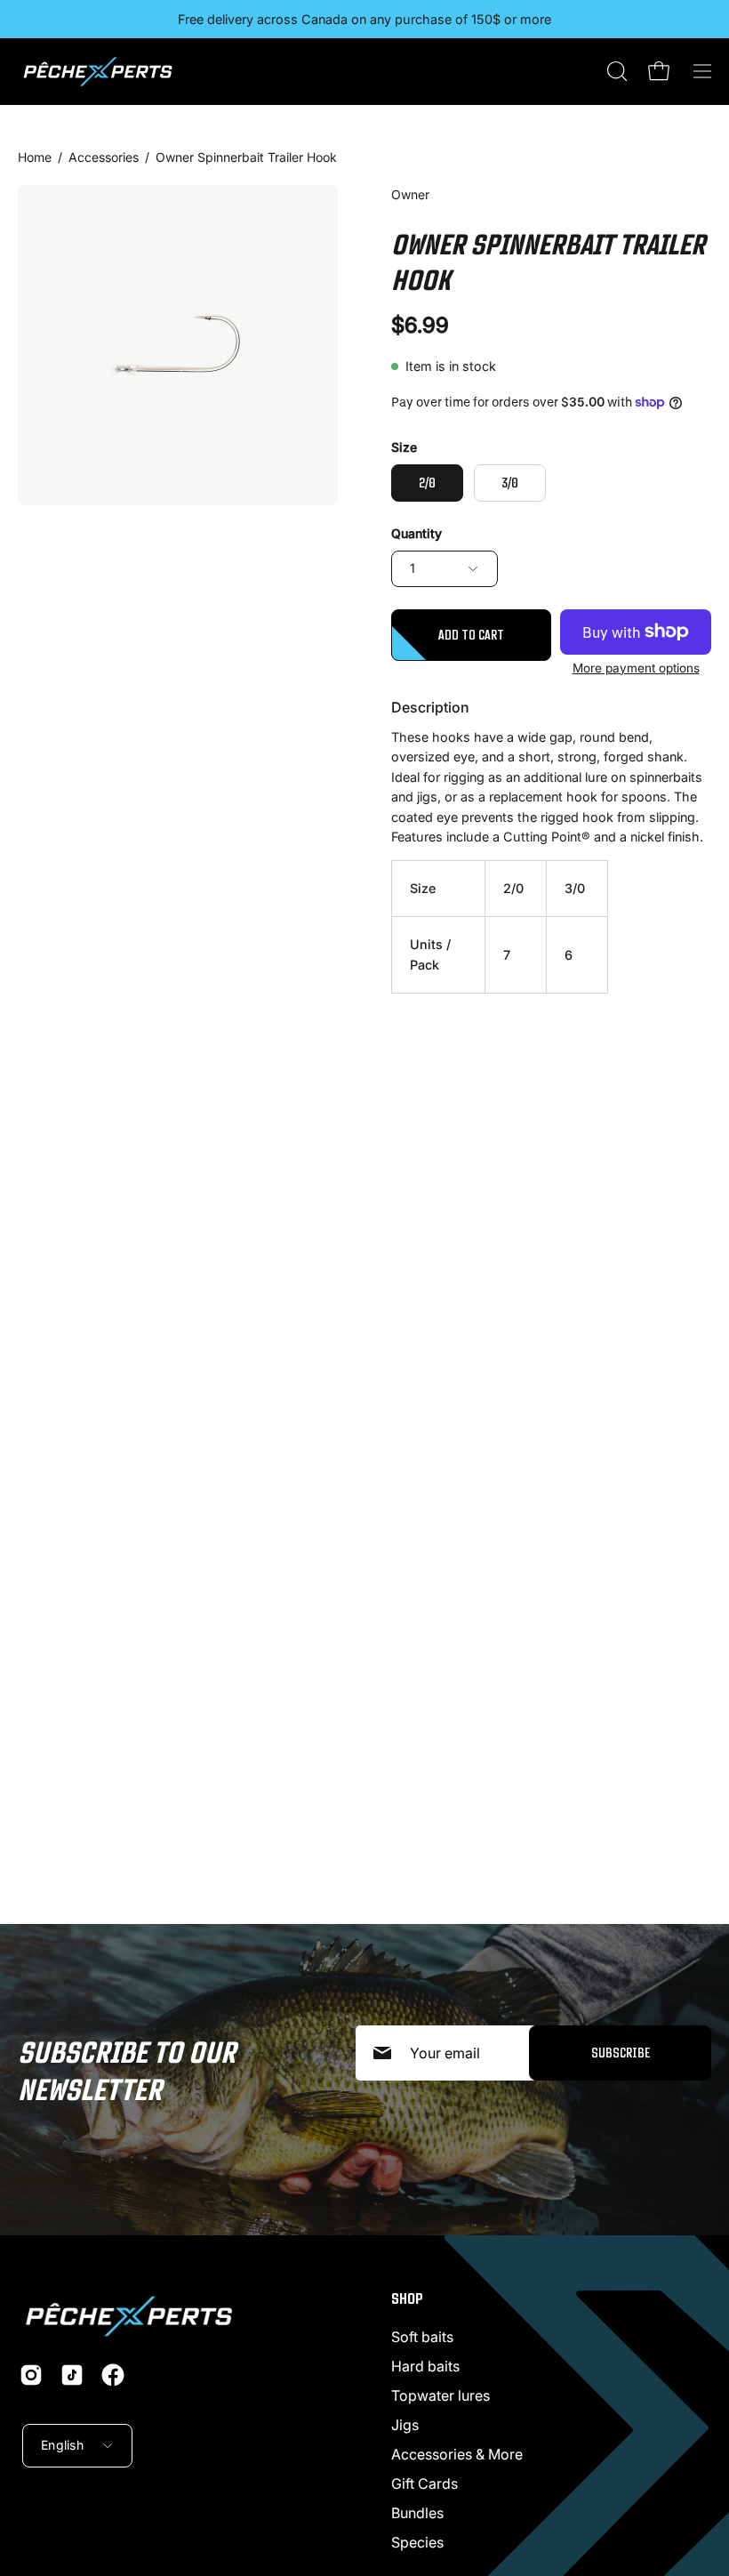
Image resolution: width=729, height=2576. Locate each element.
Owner (410, 194)
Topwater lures (441, 2395)
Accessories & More (457, 2454)
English (62, 2445)
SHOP (407, 2298)
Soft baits (422, 2337)
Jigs (405, 2425)
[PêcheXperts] (98, 72)
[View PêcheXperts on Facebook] (113, 2375)
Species (417, 2542)
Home (35, 157)
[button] (615, 71)
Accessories (104, 157)
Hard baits (425, 2366)
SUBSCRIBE (621, 2053)
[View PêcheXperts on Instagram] (31, 2375)
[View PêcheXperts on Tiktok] (72, 2375)
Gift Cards (425, 2483)
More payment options (636, 668)
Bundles (417, 2513)
